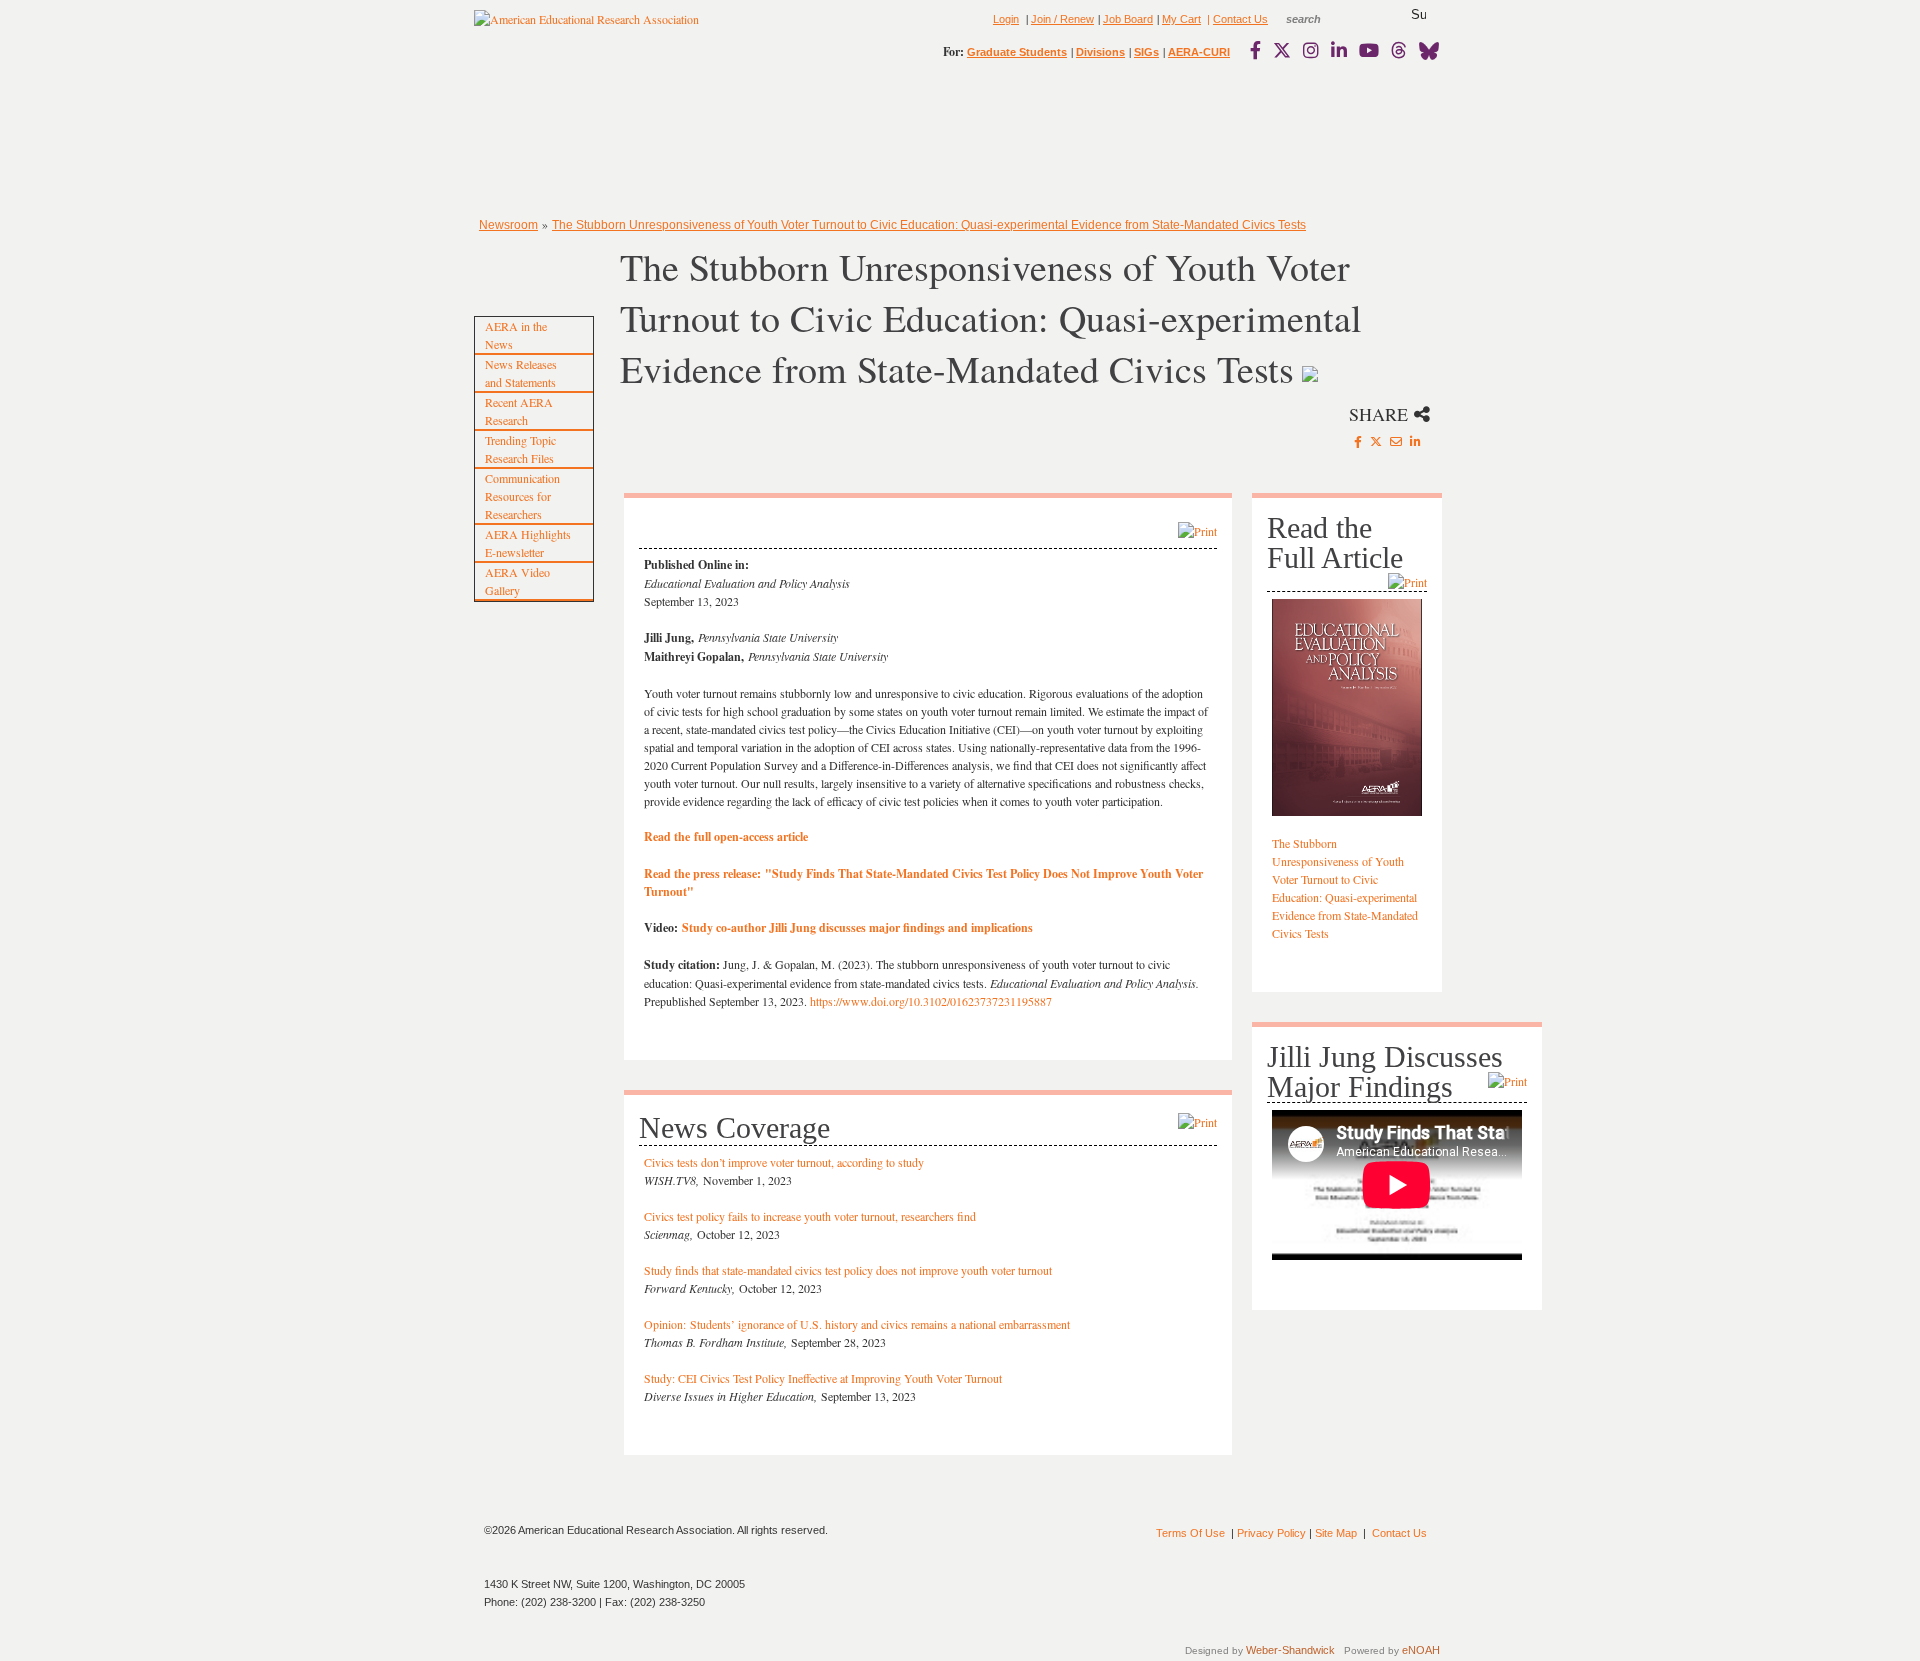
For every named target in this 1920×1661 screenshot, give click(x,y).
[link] (1260, 50)
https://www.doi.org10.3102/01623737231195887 (931, 1001)
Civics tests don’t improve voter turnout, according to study (786, 1162)
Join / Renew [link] (1062, 19)
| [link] (1207, 19)
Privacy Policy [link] (1271, 1533)
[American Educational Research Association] (586, 27)
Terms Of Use (1190, 1533)
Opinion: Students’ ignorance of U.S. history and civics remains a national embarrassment (857, 1324)
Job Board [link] (1128, 19)
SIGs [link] (1146, 52)
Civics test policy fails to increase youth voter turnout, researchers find (810, 1216)
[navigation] (532, 140)
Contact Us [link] (1240, 19)
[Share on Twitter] (1376, 441)
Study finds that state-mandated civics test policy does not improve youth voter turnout (848, 1270)
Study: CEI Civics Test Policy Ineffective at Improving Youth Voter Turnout (823, 1378)
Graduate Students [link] (1017, 52)
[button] (1418, 15)
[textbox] (1322, 19)
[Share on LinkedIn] (1415, 441)
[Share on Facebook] (1358, 441)
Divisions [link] (1100, 52)
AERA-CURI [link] (1199, 52)
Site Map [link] (1336, 1533)
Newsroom (508, 225)
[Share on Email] (1396, 441)
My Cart (1181, 19)
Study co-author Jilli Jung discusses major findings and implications (857, 927)
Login (1006, 19)
